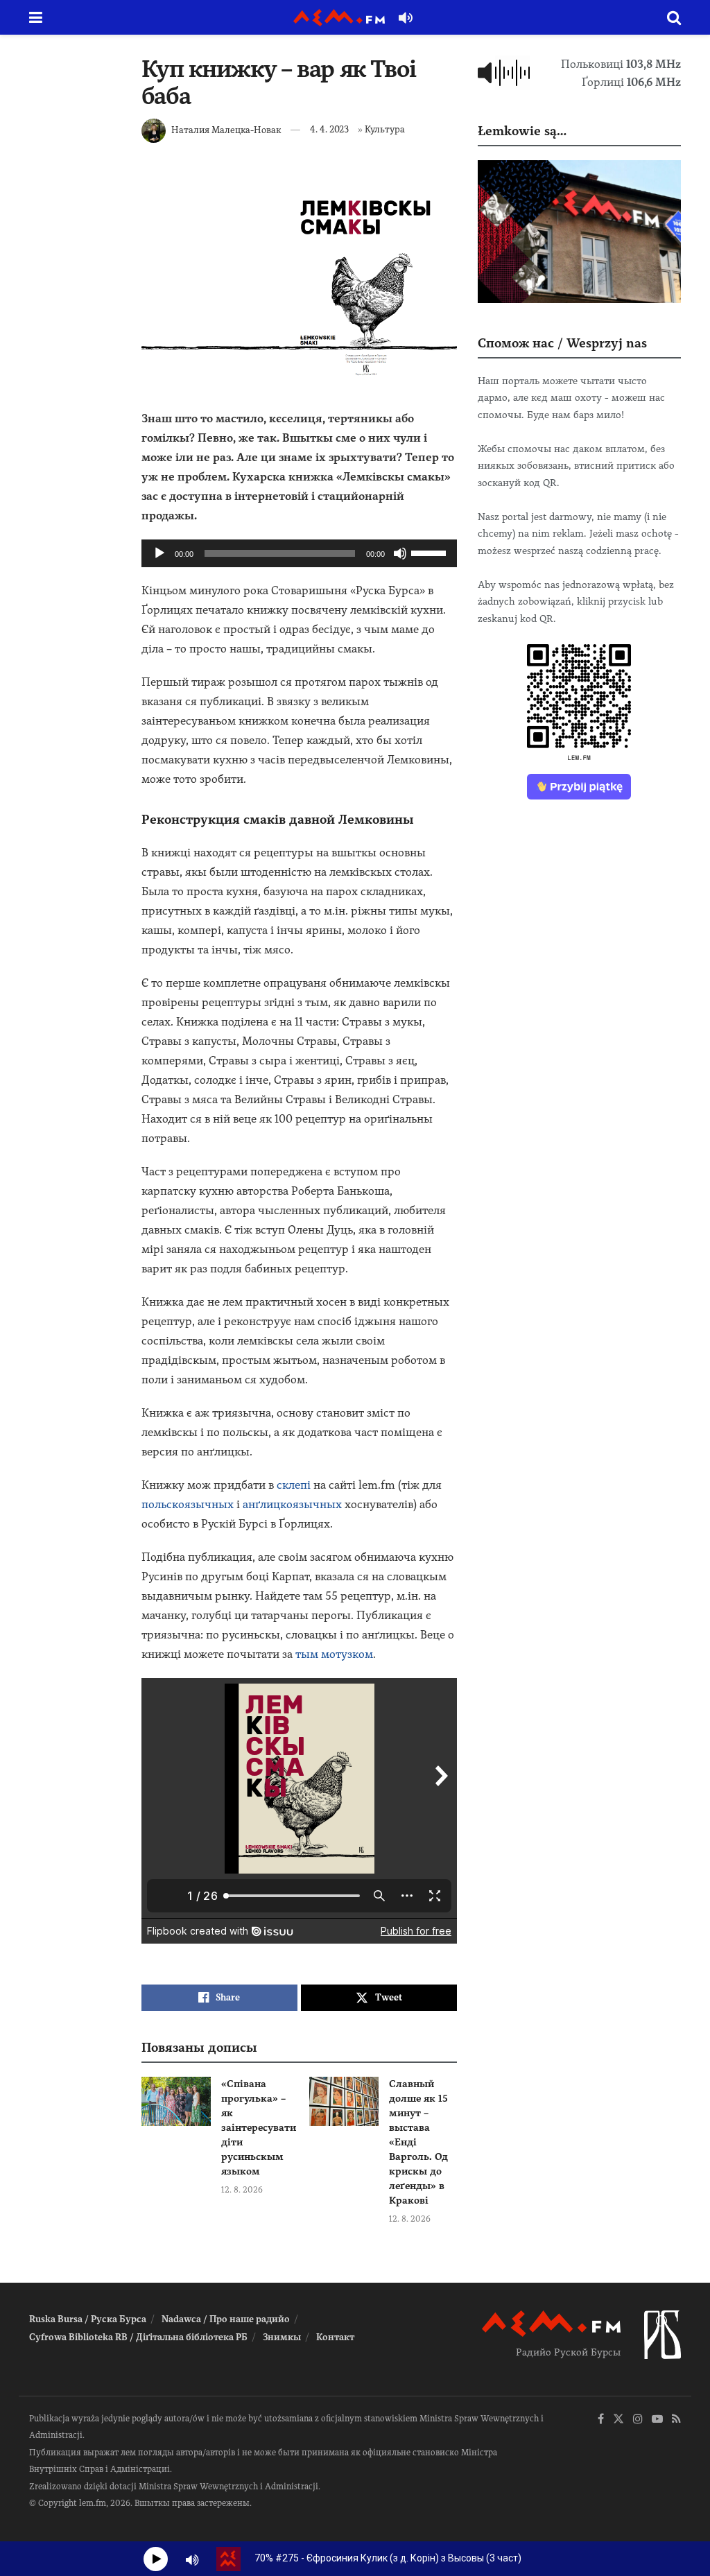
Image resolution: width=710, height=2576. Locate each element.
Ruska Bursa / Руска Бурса (88, 2319)
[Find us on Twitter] (618, 2420)
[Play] (159, 553)
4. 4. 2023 (329, 129)
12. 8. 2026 (242, 2190)
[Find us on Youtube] (657, 2420)
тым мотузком (334, 1654)
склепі (294, 1485)
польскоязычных (188, 1504)
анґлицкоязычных (292, 1504)
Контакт (335, 2337)
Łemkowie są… (522, 131)
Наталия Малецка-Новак (226, 129)
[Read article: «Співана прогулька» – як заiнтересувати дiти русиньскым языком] (176, 2102)
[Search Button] (674, 17)
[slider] (431, 552)
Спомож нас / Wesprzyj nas (562, 343)
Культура (385, 129)
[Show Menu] (36, 17)
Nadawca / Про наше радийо (226, 2319)
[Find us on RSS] (676, 2420)
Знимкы (282, 2337)
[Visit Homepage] (339, 18)
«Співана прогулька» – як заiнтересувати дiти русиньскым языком (259, 2127)
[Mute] (400, 553)
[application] (299, 553)
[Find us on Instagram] (638, 2420)
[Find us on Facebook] (601, 2420)
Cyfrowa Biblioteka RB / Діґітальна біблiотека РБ (138, 2337)
